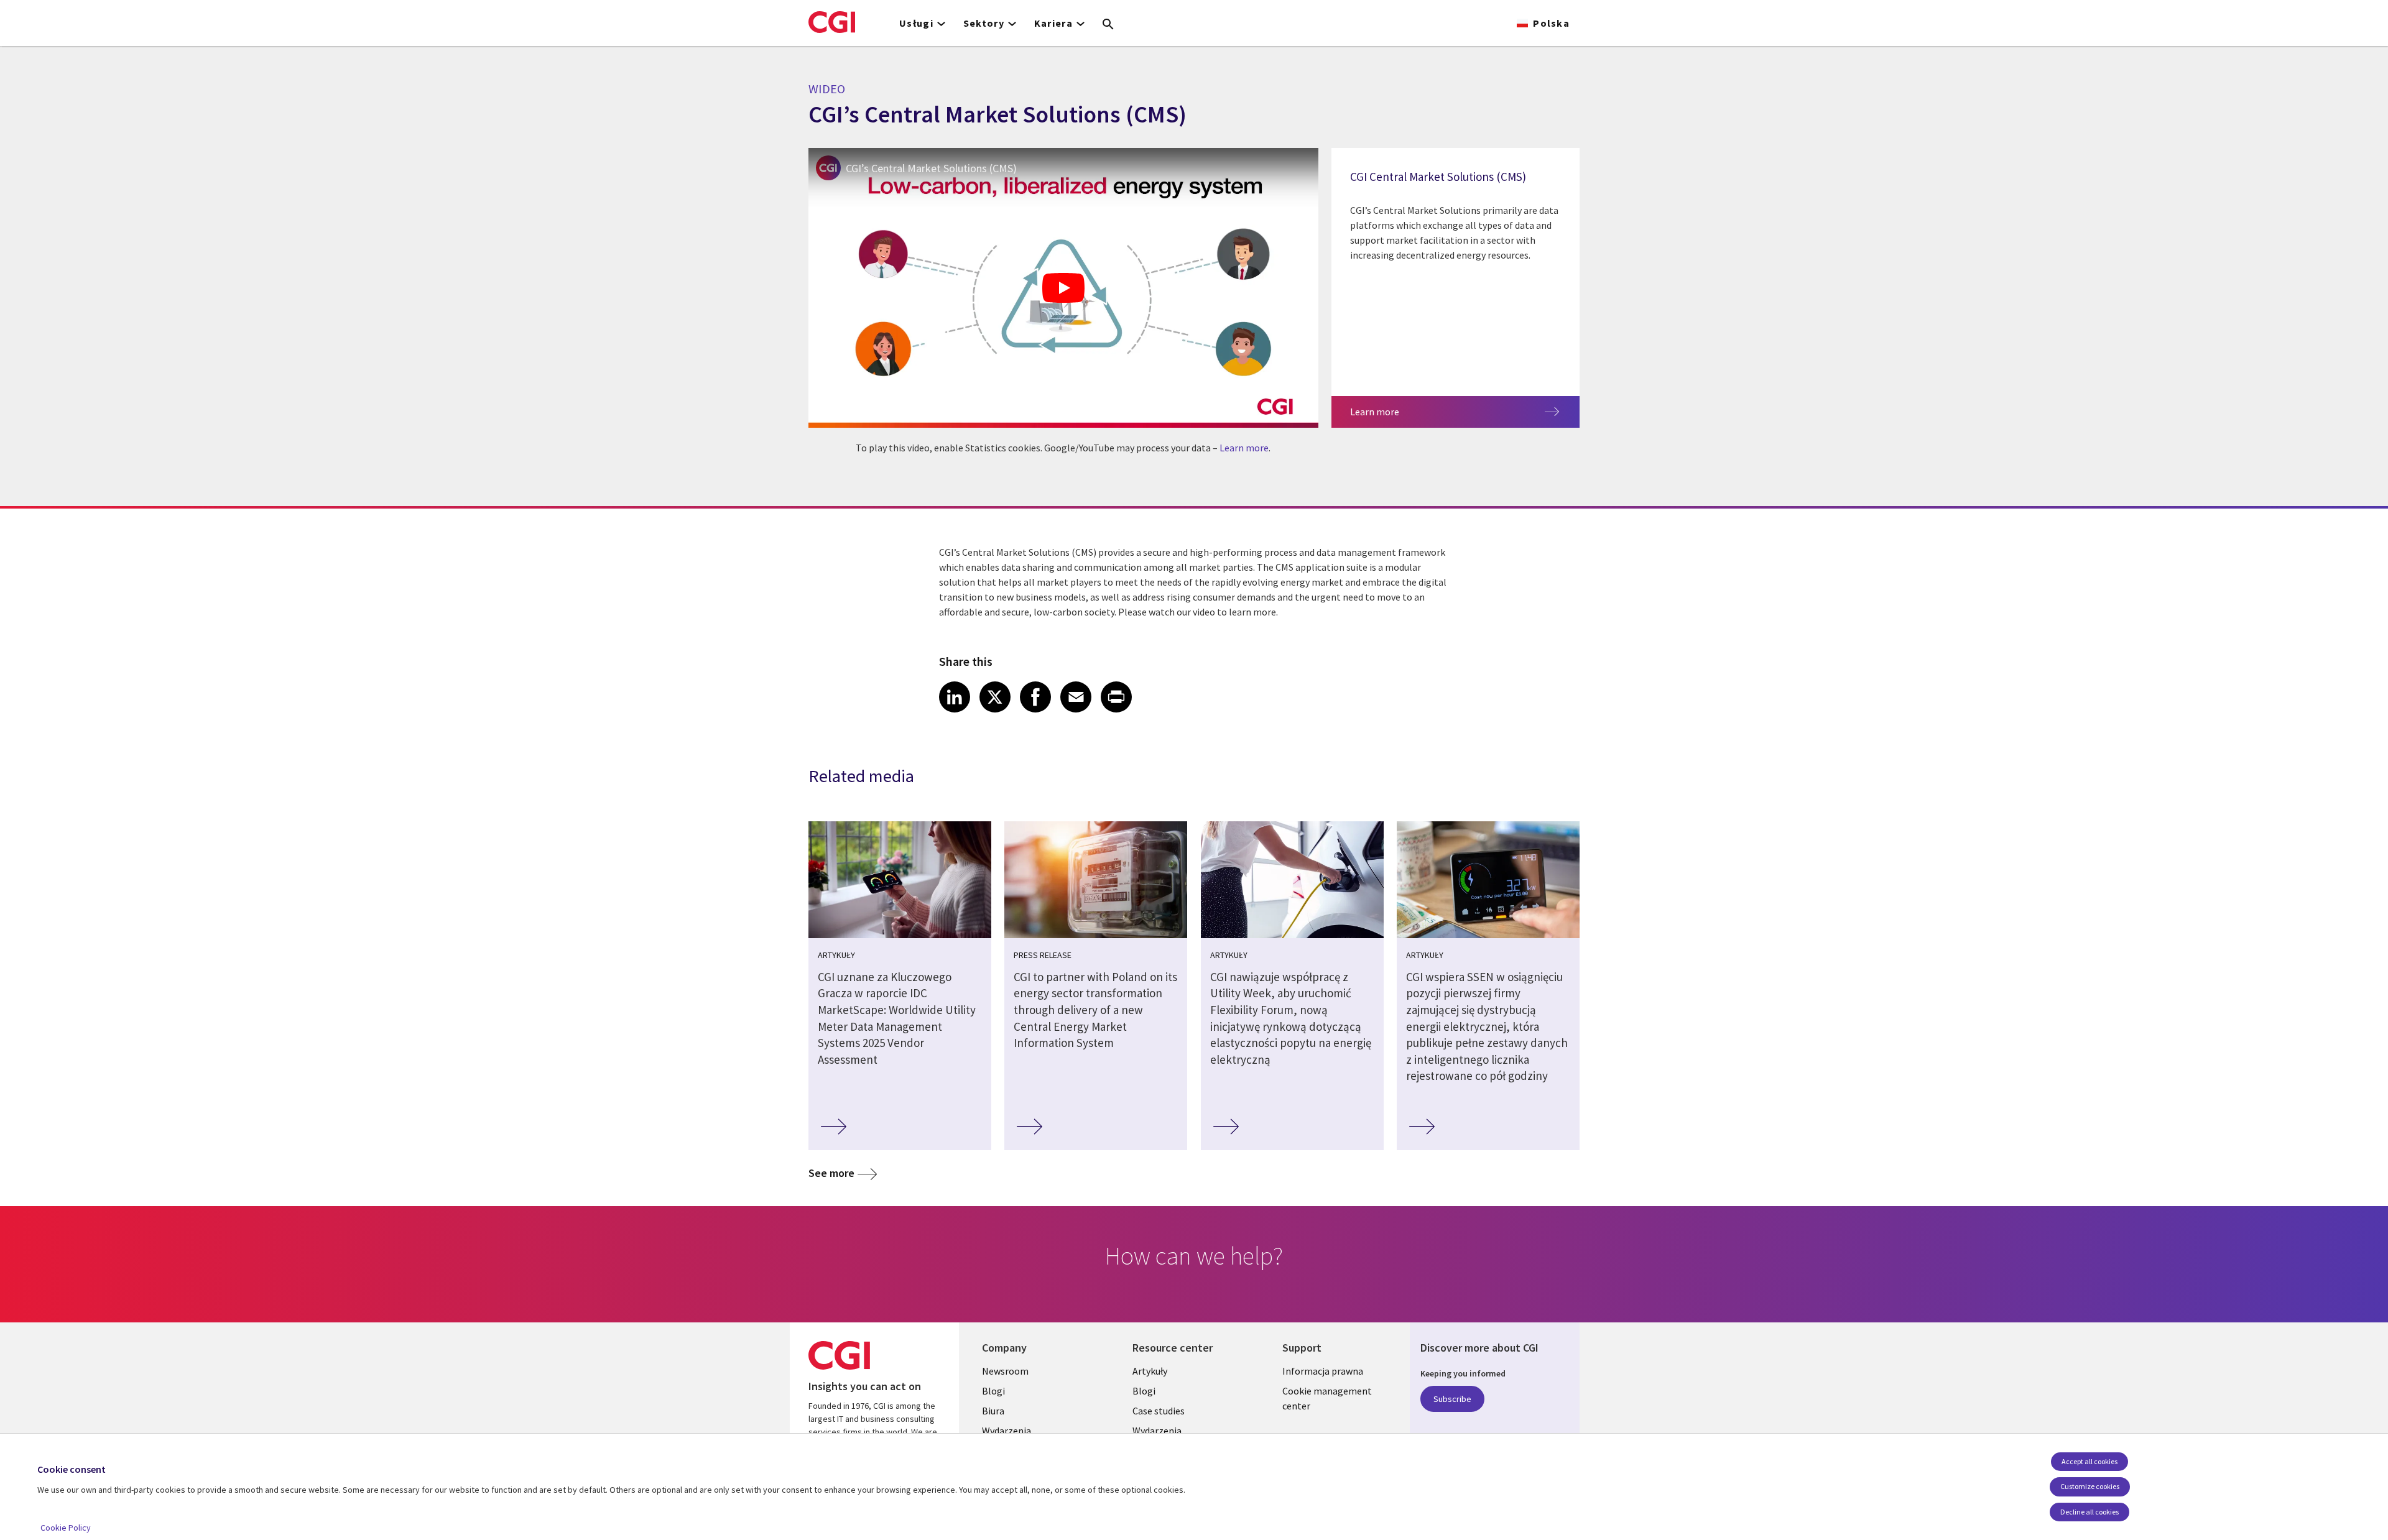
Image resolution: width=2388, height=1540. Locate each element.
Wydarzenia (1007, 1431)
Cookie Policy (66, 1528)
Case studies (1159, 1411)
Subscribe (1452, 1399)
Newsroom (1005, 1371)
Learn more (1244, 448)
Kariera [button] (1053, 23)
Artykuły (1150, 1371)
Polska (1551, 23)
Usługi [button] (916, 23)
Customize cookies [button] (2090, 1486)
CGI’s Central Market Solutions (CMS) (931, 168)
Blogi (993, 1391)
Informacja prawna (1323, 1371)
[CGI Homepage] (832, 22)
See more (831, 1173)
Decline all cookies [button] (2089, 1512)
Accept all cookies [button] (2089, 1461)
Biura (993, 1411)
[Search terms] (1108, 25)
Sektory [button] (984, 23)
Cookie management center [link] (1327, 1398)
